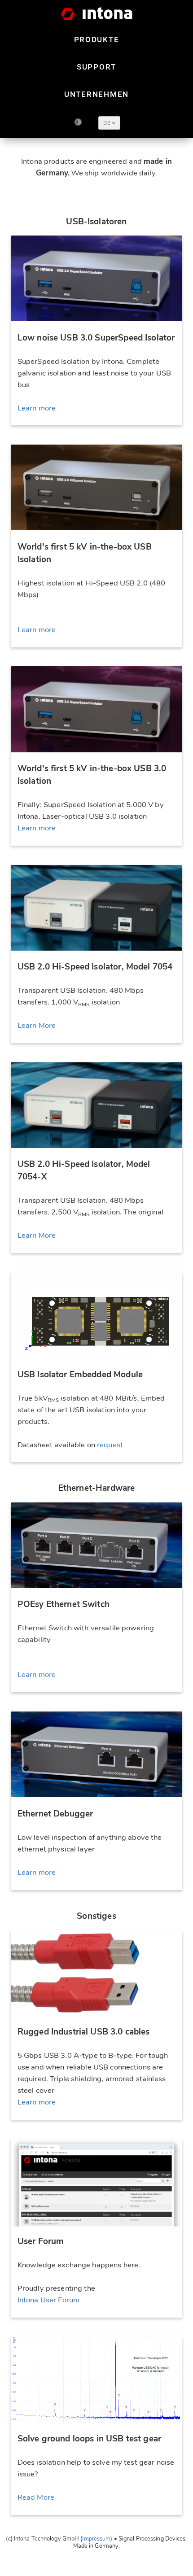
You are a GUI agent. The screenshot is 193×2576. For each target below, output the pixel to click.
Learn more (37, 408)
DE (107, 123)
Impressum (96, 2539)
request (110, 1445)
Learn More (37, 1025)
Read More (36, 2497)
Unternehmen (96, 94)
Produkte (97, 39)
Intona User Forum (48, 2300)
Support (96, 67)
